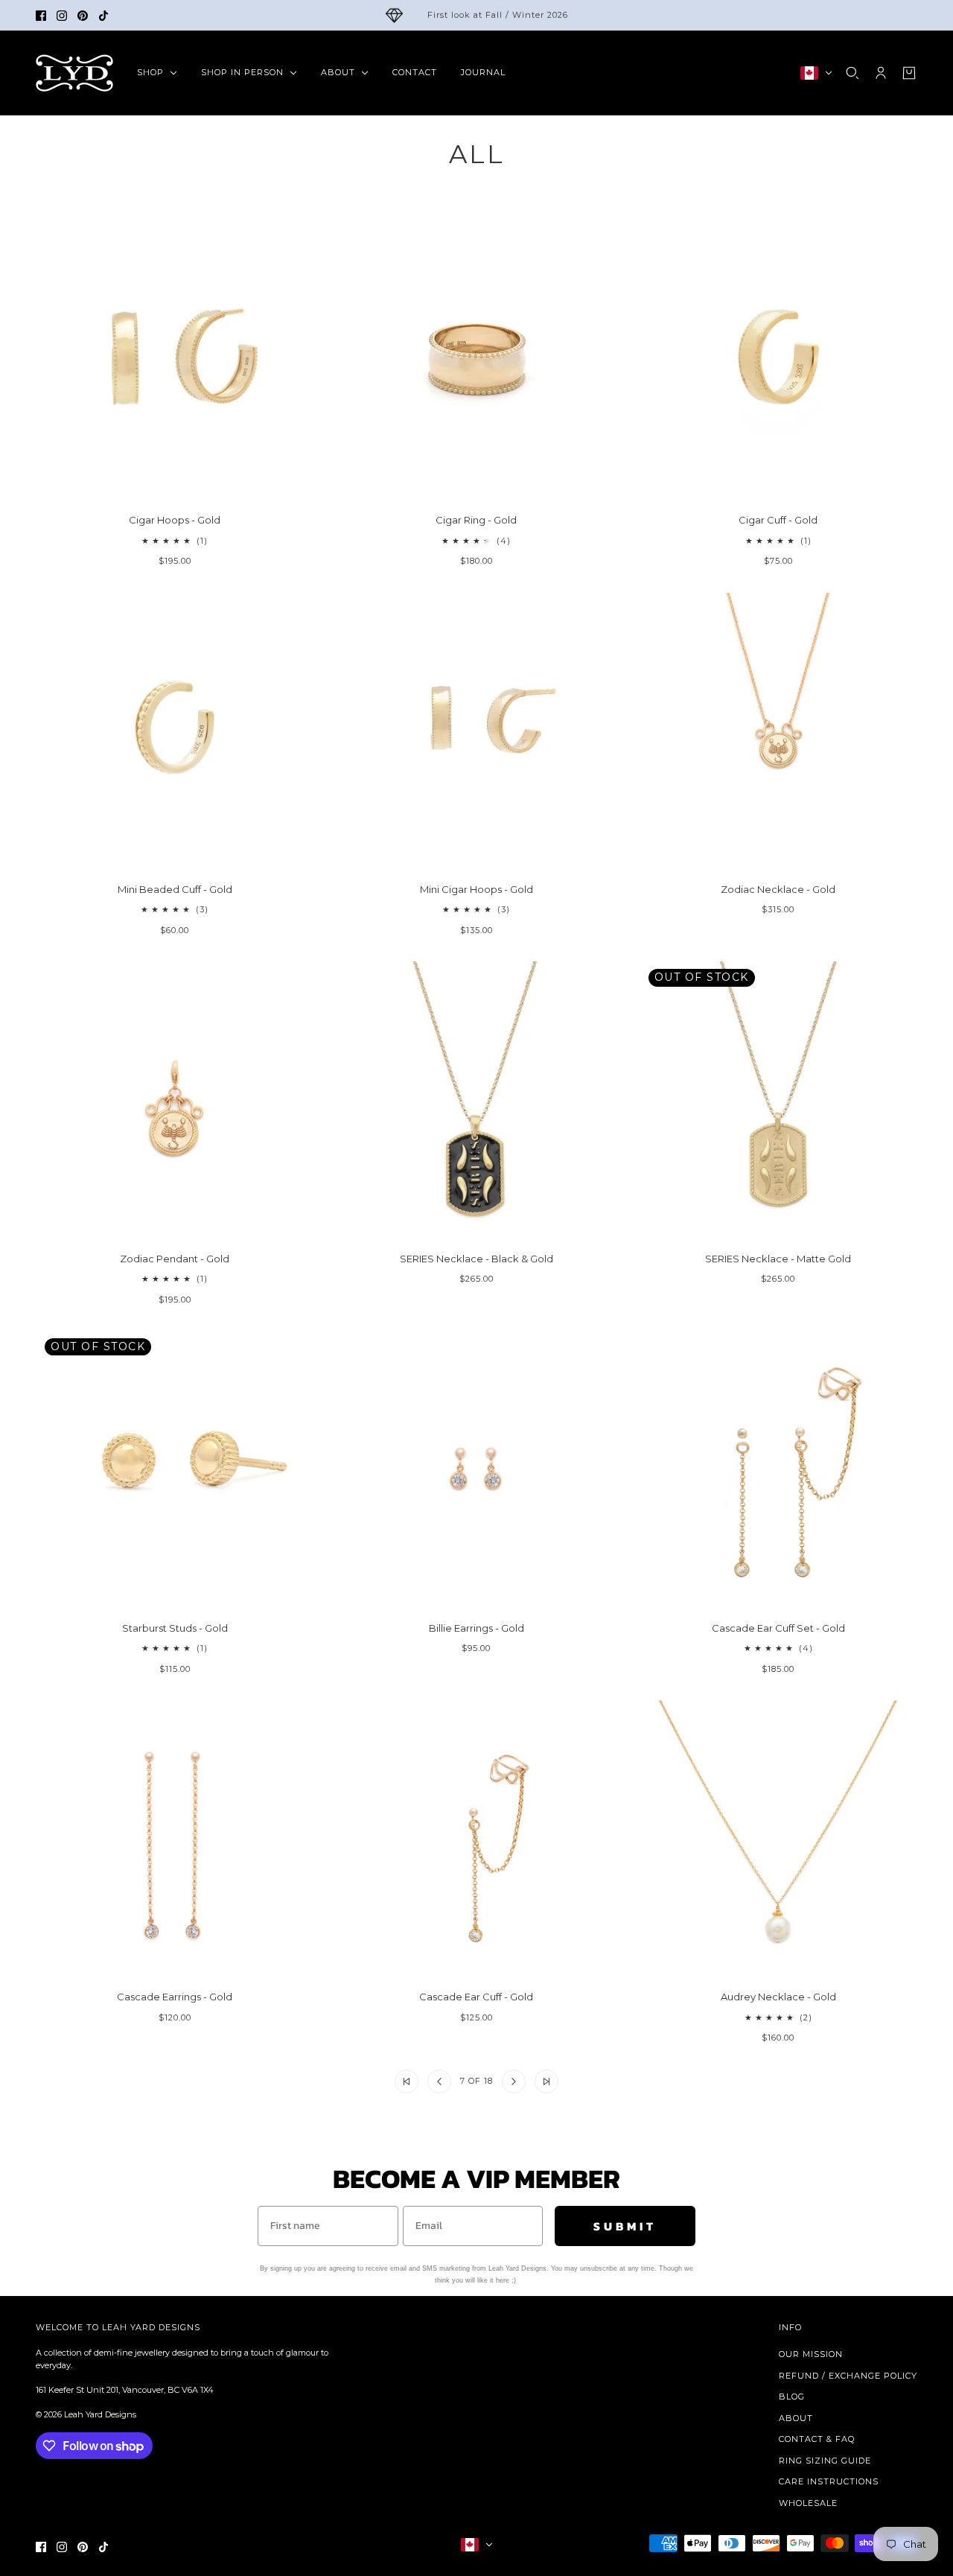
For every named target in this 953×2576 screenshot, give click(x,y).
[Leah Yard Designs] (74, 73)
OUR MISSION (811, 2354)
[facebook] (41, 16)
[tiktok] (103, 16)
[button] (407, 2082)
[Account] (881, 73)
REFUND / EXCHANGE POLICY (848, 2376)
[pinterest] (83, 16)
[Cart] (909, 73)
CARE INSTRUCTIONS (829, 2481)
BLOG (792, 2397)
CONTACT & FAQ (817, 2439)
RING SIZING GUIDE (825, 2461)
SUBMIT (625, 2226)
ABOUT (796, 2418)
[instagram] (62, 16)
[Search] (852, 73)
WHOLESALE (808, 2503)
